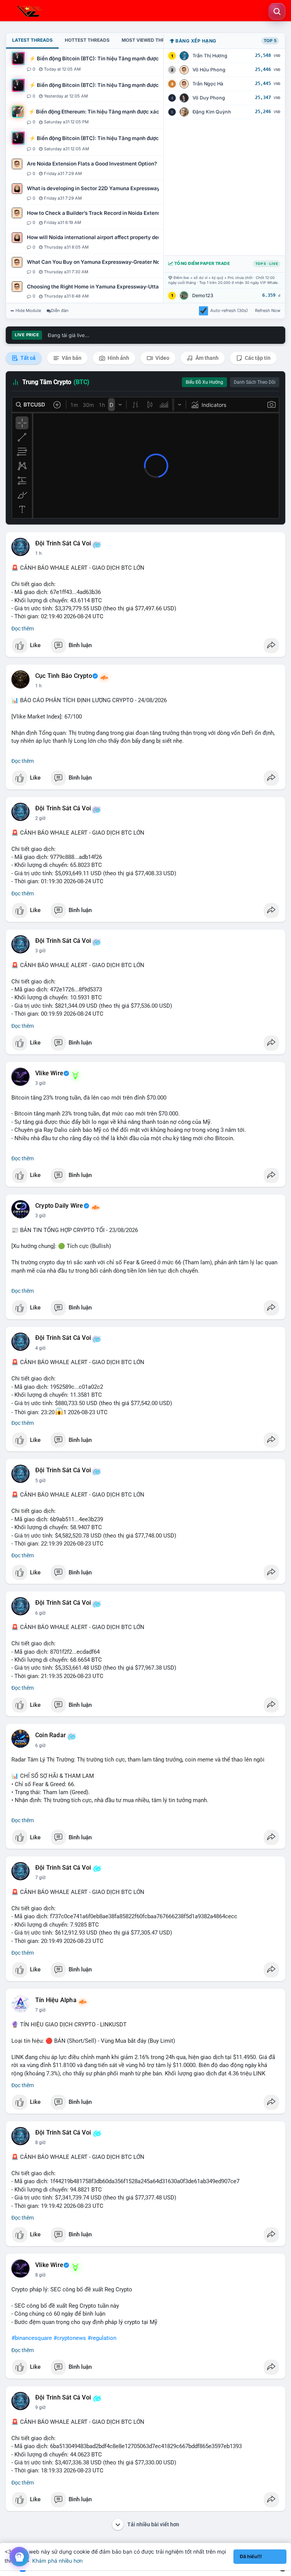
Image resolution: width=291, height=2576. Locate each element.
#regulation (102, 2338)
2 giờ (40, 818)
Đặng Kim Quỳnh (212, 112)
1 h (38, 553)
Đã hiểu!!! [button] (251, 2556)
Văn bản (71, 358)
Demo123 (203, 295)
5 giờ (40, 1481)
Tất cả (27, 358)
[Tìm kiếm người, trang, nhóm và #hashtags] (277, 11)
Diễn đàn (60, 310)
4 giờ (40, 1348)
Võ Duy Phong (209, 98)
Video (162, 358)
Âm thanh (207, 358)
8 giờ (40, 2143)
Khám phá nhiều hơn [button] (57, 2561)
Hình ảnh (118, 358)
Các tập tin (257, 358)
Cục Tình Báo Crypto (64, 676)
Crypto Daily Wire (59, 1206)
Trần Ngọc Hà (208, 84)
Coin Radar (51, 1735)
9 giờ (40, 2407)
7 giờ (40, 1878)
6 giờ (40, 1613)
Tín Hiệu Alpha (56, 2000)
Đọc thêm (23, 629)
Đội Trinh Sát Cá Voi (63, 544)
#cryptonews (70, 2338)
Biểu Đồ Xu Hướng (204, 382)
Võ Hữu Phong (209, 70)
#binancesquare (32, 2338)
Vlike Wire (49, 1073)
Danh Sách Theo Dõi (255, 382)
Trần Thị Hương (210, 56)
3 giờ (40, 951)
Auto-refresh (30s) (229, 310)
